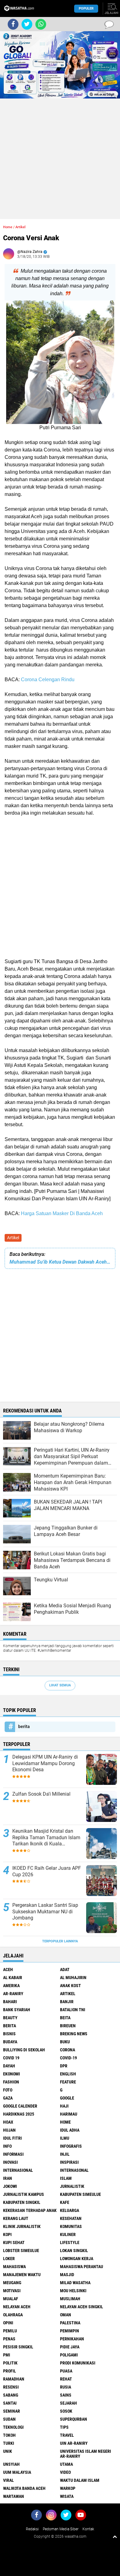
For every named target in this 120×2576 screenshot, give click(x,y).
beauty (10, 2018)
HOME (65, 2122)
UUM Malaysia (17, 2472)
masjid (67, 2275)
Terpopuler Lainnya (60, 1941)
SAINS (66, 2395)
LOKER (9, 2259)
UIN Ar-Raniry (74, 2443)
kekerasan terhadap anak (30, 2210)
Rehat (66, 2379)
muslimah (70, 2299)
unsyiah (11, 2464)
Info (7, 2146)
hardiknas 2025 (19, 2114)
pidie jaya (70, 2347)
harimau (69, 2114)
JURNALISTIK (72, 2186)
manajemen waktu (22, 2275)
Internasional (18, 2170)
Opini (8, 2323)
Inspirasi (69, 2162)
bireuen (68, 2026)
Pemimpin (70, 2331)
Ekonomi (12, 2074)
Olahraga (13, 2315)
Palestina (70, 2323)
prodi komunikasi (78, 2363)
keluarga (70, 2210)
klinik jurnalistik (22, 2226)
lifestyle (70, 2242)
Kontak (88, 2529)
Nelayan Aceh (17, 2307)
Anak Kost (70, 1986)
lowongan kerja (77, 2259)
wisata (67, 2496)
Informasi (13, 2154)
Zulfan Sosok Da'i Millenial (41, 1794)
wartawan (14, 2496)
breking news (74, 2034)
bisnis (9, 2034)
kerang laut (16, 2218)
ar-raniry (13, 1994)
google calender (20, 2106)
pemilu (10, 2331)
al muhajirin (73, 1978)
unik (8, 2451)
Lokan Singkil (74, 2251)
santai (10, 2403)
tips (64, 2427)
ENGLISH (68, 2074)
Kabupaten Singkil (22, 2202)
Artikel (13, 1238)
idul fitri (12, 2138)
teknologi (13, 2427)
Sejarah (68, 2403)
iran (8, 2178)
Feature (68, 2082)
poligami (69, 2355)
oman (66, 2315)
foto (8, 2090)
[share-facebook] (13, 24)
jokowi (10, 2186)
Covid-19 (68, 2058)
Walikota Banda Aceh (24, 2488)
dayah (9, 2066)
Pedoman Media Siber (61, 2529)
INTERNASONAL (74, 2170)
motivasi (12, 2291)
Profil (10, 2371)
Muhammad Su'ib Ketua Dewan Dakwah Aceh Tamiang (60, 1262)
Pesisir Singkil (18, 2347)
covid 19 (11, 2058)
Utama (66, 2464)
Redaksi (32, 2529)
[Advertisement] (60, 159)
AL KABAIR (13, 1978)
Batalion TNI (73, 2010)
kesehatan (71, 2218)
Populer (86, 8)
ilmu (65, 2138)
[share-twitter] (27, 24)
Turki (9, 2443)
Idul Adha (70, 2130)
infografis (71, 2146)
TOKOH (9, 2435)
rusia (66, 2387)
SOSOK (66, 2411)
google (67, 2098)
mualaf (11, 2299)
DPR (64, 2066)
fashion (11, 2082)
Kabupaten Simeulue (80, 2194)
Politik (10, 2363)
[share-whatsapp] (41, 24)
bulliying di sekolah (24, 2050)
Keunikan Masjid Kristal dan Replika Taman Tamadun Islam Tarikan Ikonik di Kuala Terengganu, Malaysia (46, 1838)
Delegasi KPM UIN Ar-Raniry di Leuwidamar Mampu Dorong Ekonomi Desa (45, 1763)
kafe (65, 2202)
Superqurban (74, 2419)
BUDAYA (10, 2042)
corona (68, 2050)
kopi (7, 2234)
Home (8, 227)
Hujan (9, 2130)
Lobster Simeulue (21, 2251)
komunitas (71, 2226)
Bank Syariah (17, 2010)
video (65, 2472)
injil (65, 2154)
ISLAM (66, 2178)
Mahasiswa (14, 2267)
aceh (8, 1970)
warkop (68, 2488)
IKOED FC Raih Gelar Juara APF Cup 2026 (47, 1871)
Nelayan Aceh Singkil (82, 2307)
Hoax (8, 2122)
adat (65, 1970)
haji (64, 2106)
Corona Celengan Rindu (47, 680)
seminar (12, 2411)
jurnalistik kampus (24, 2194)
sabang (11, 2395)
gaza (8, 2098)
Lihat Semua (60, 1685)
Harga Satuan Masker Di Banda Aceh (62, 1213)
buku (65, 2042)
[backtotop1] (115, 2536)
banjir (67, 2002)
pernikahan (72, 2339)
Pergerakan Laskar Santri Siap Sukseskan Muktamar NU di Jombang (45, 1912)
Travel (67, 2435)
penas (9, 2339)
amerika (11, 1986)
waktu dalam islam (80, 2480)
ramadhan (14, 2379)
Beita (65, 2018)
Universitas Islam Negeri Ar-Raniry (86, 2454)
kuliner (68, 2234)
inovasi (10, 2162)
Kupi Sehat (14, 2242)
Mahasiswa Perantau (82, 2267)
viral (8, 2480)
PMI (7, 2355)
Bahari (10, 2002)
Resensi (11, 2387)
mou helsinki (73, 2291)
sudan (9, 2419)
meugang (12, 2283)
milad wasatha (75, 2283)
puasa (66, 2371)
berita (24, 1726)
